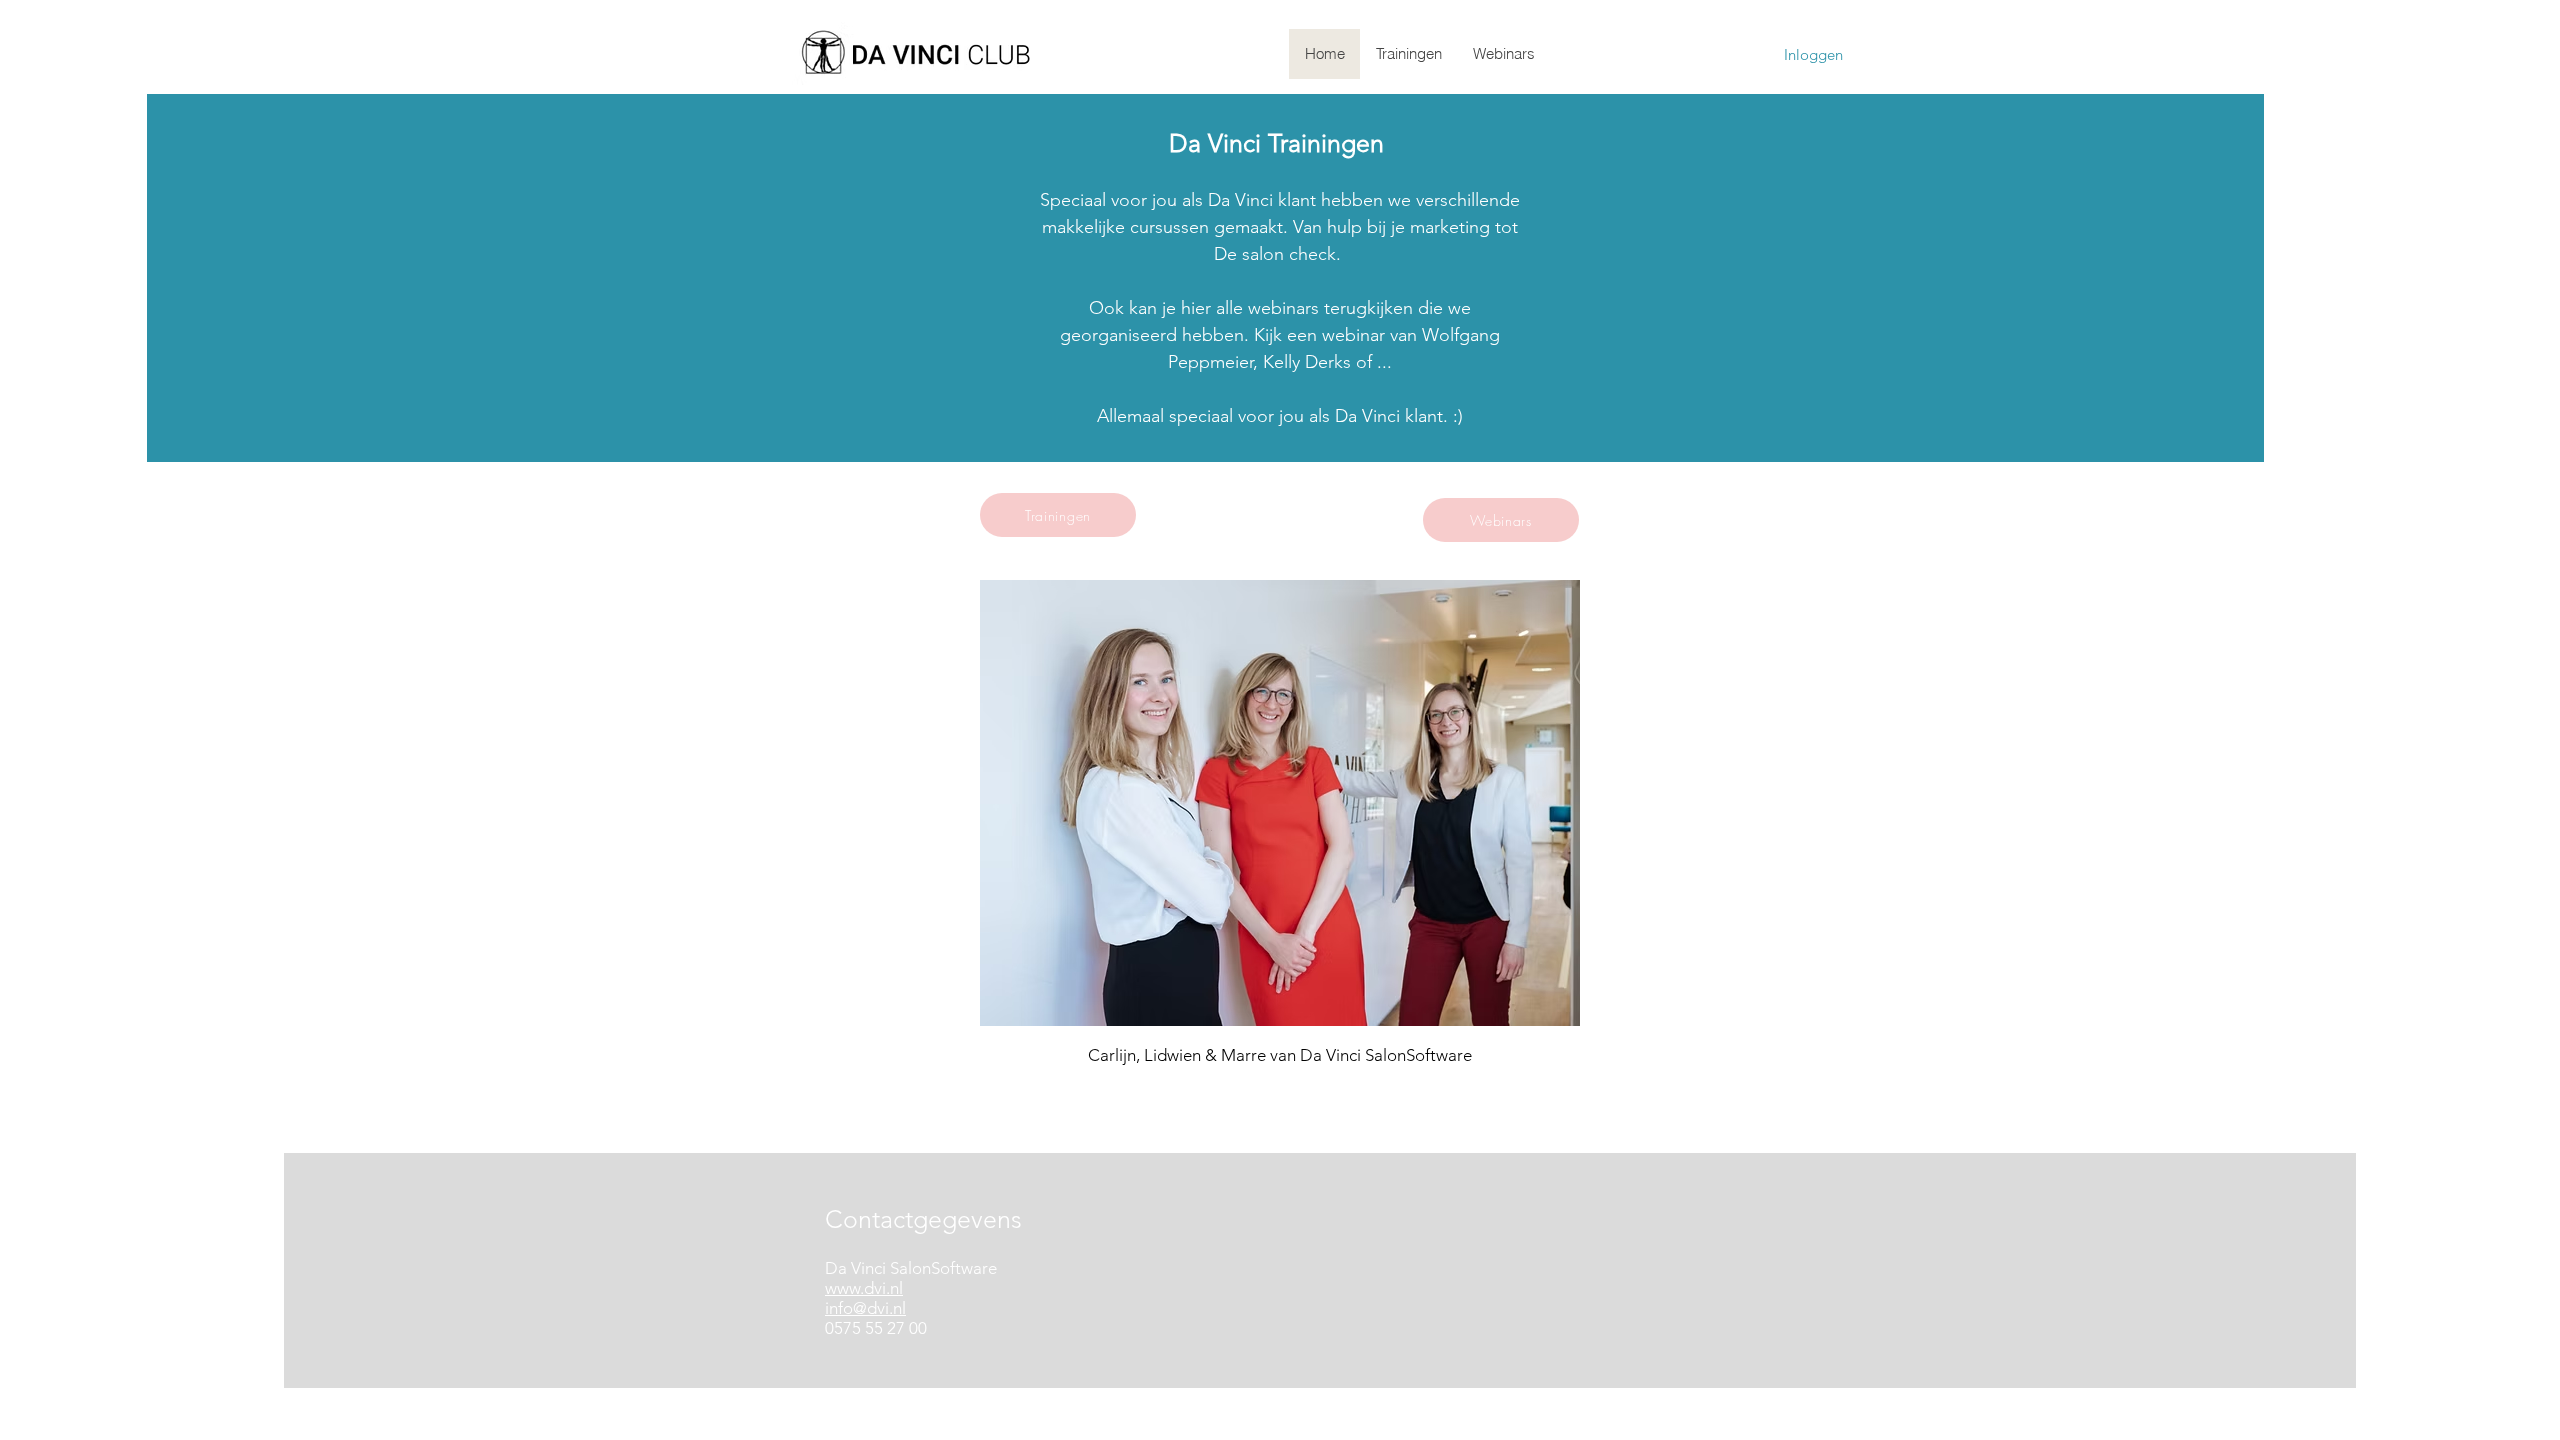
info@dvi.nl (865, 1308)
